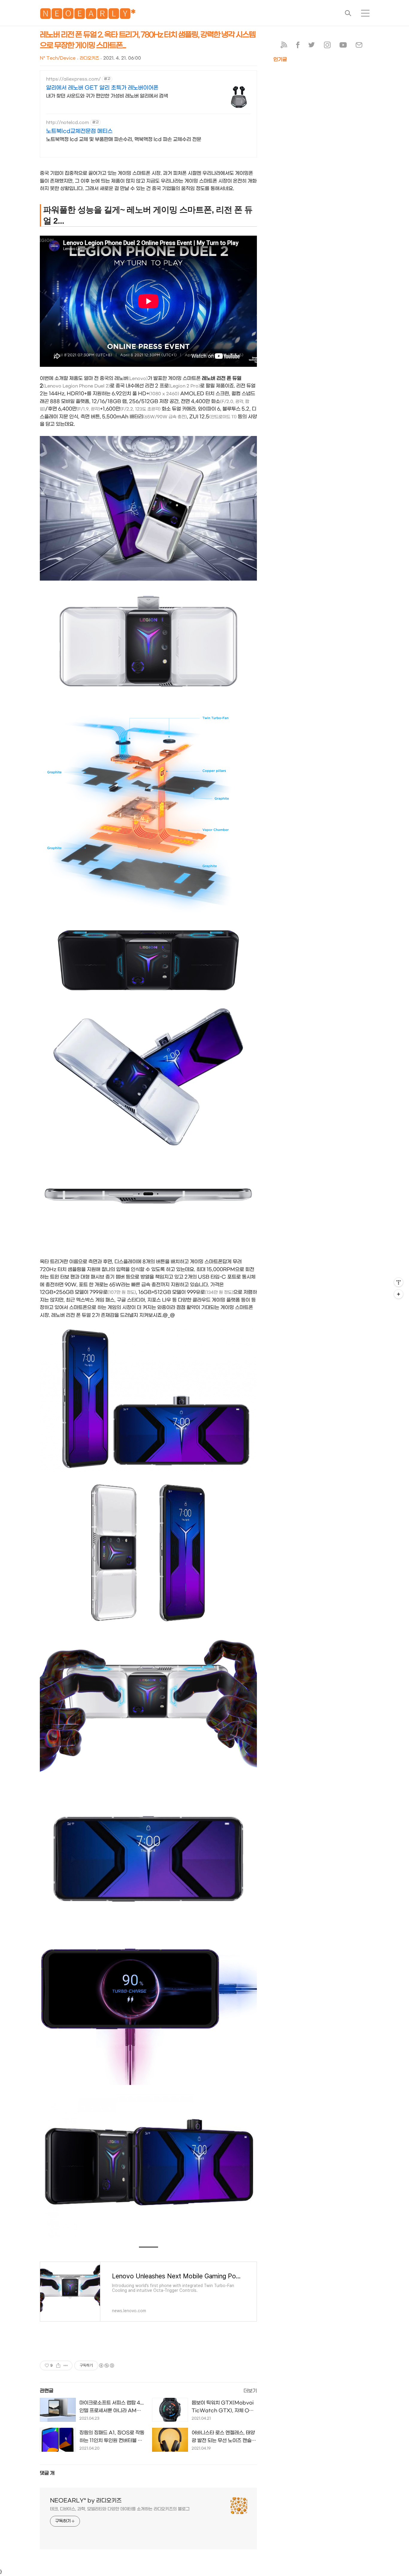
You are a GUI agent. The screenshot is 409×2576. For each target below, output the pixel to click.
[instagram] (327, 46)
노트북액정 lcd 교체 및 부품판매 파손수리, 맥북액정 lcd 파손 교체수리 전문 (124, 139)
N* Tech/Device (58, 58)
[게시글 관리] (66, 2366)
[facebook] (298, 46)
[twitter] (312, 46)
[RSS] (284, 46)
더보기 (250, 2391)
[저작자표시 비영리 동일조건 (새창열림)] (106, 2366)
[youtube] (343, 46)
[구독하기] (399, 1294)
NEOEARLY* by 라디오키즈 (86, 2501)
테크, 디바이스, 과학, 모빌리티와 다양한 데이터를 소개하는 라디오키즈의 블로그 (120, 2509)
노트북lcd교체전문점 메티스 (79, 131)
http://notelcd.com (68, 123)
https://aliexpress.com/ (73, 79)
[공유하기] (58, 2366)
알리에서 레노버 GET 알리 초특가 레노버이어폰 (102, 88)
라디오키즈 (89, 58)
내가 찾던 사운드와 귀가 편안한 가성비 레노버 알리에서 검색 (107, 96)
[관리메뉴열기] (399, 1282)
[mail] (359, 46)
